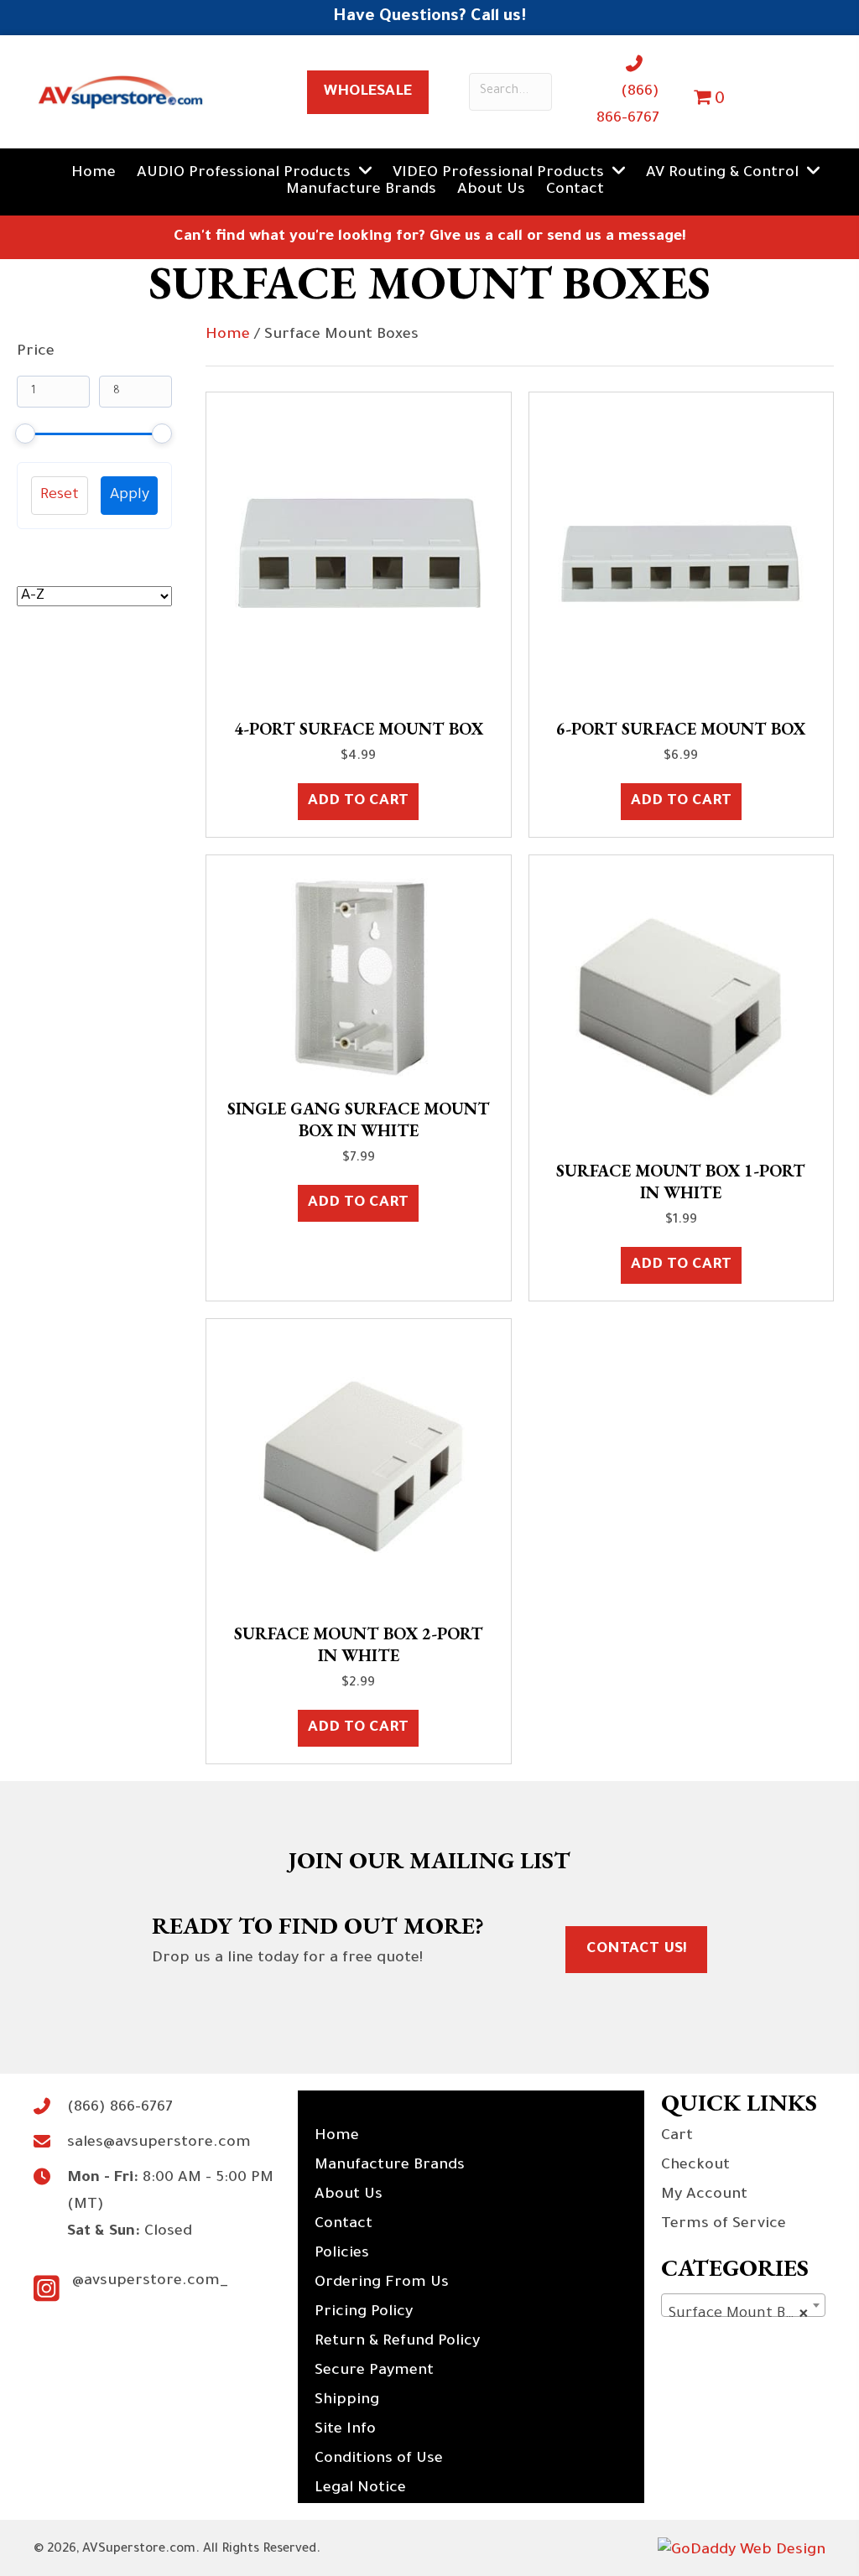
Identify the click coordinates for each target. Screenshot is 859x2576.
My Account (704, 2195)
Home (228, 335)
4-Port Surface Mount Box (359, 729)
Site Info (345, 2430)
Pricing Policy (364, 2313)
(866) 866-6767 (120, 2108)
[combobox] (743, 2305)
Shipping (347, 2401)
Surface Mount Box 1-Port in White (681, 1182)
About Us (349, 2195)
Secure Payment (374, 2371)
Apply (130, 496)
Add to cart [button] (358, 802)
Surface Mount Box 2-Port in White (359, 1644)
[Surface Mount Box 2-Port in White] (358, 1472)
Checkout (695, 2166)
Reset (60, 496)
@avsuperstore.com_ (150, 2282)
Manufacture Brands (390, 2166)
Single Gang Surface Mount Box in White (359, 1119)
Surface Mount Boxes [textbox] (742, 2314)
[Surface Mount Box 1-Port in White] (681, 1009)
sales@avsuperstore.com (159, 2143)
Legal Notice (360, 2489)
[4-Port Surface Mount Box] (358, 557)
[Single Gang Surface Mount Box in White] (358, 978)
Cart (677, 2137)
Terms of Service (724, 2225)
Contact (344, 2225)
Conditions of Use (379, 2459)
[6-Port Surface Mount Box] (681, 557)
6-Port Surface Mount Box (681, 729)
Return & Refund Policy (397, 2342)
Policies (342, 2254)
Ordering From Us (382, 2283)
